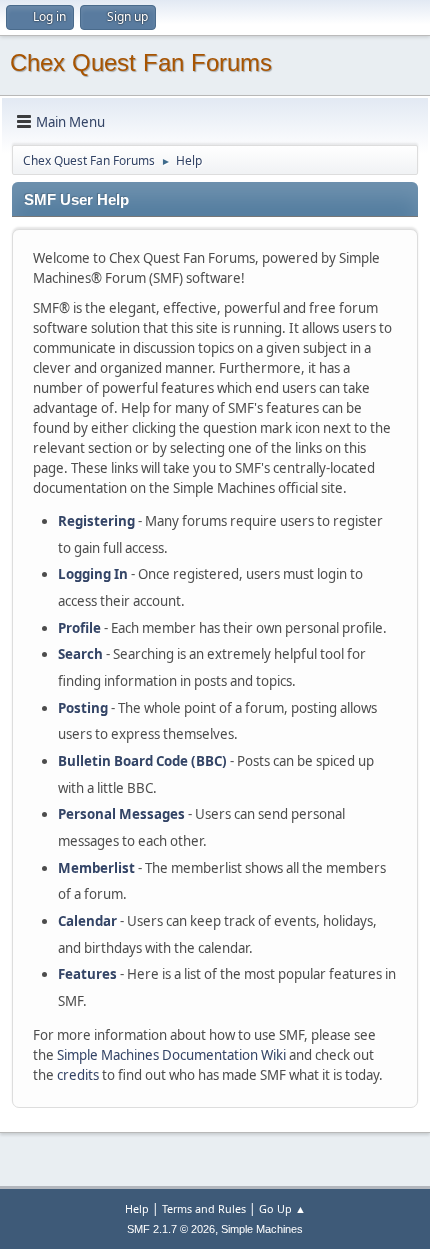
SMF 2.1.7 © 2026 (171, 1229)
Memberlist (96, 868)
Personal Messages (121, 814)
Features (87, 974)
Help (137, 1208)
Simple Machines (262, 1229)
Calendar (87, 921)
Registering (96, 521)
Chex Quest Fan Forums (141, 62)
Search (80, 654)
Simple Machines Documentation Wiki (171, 1055)
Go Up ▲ (282, 1208)
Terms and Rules (204, 1208)
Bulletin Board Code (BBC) (142, 761)
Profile (79, 628)
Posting (83, 708)
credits (78, 1075)
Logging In (93, 574)
